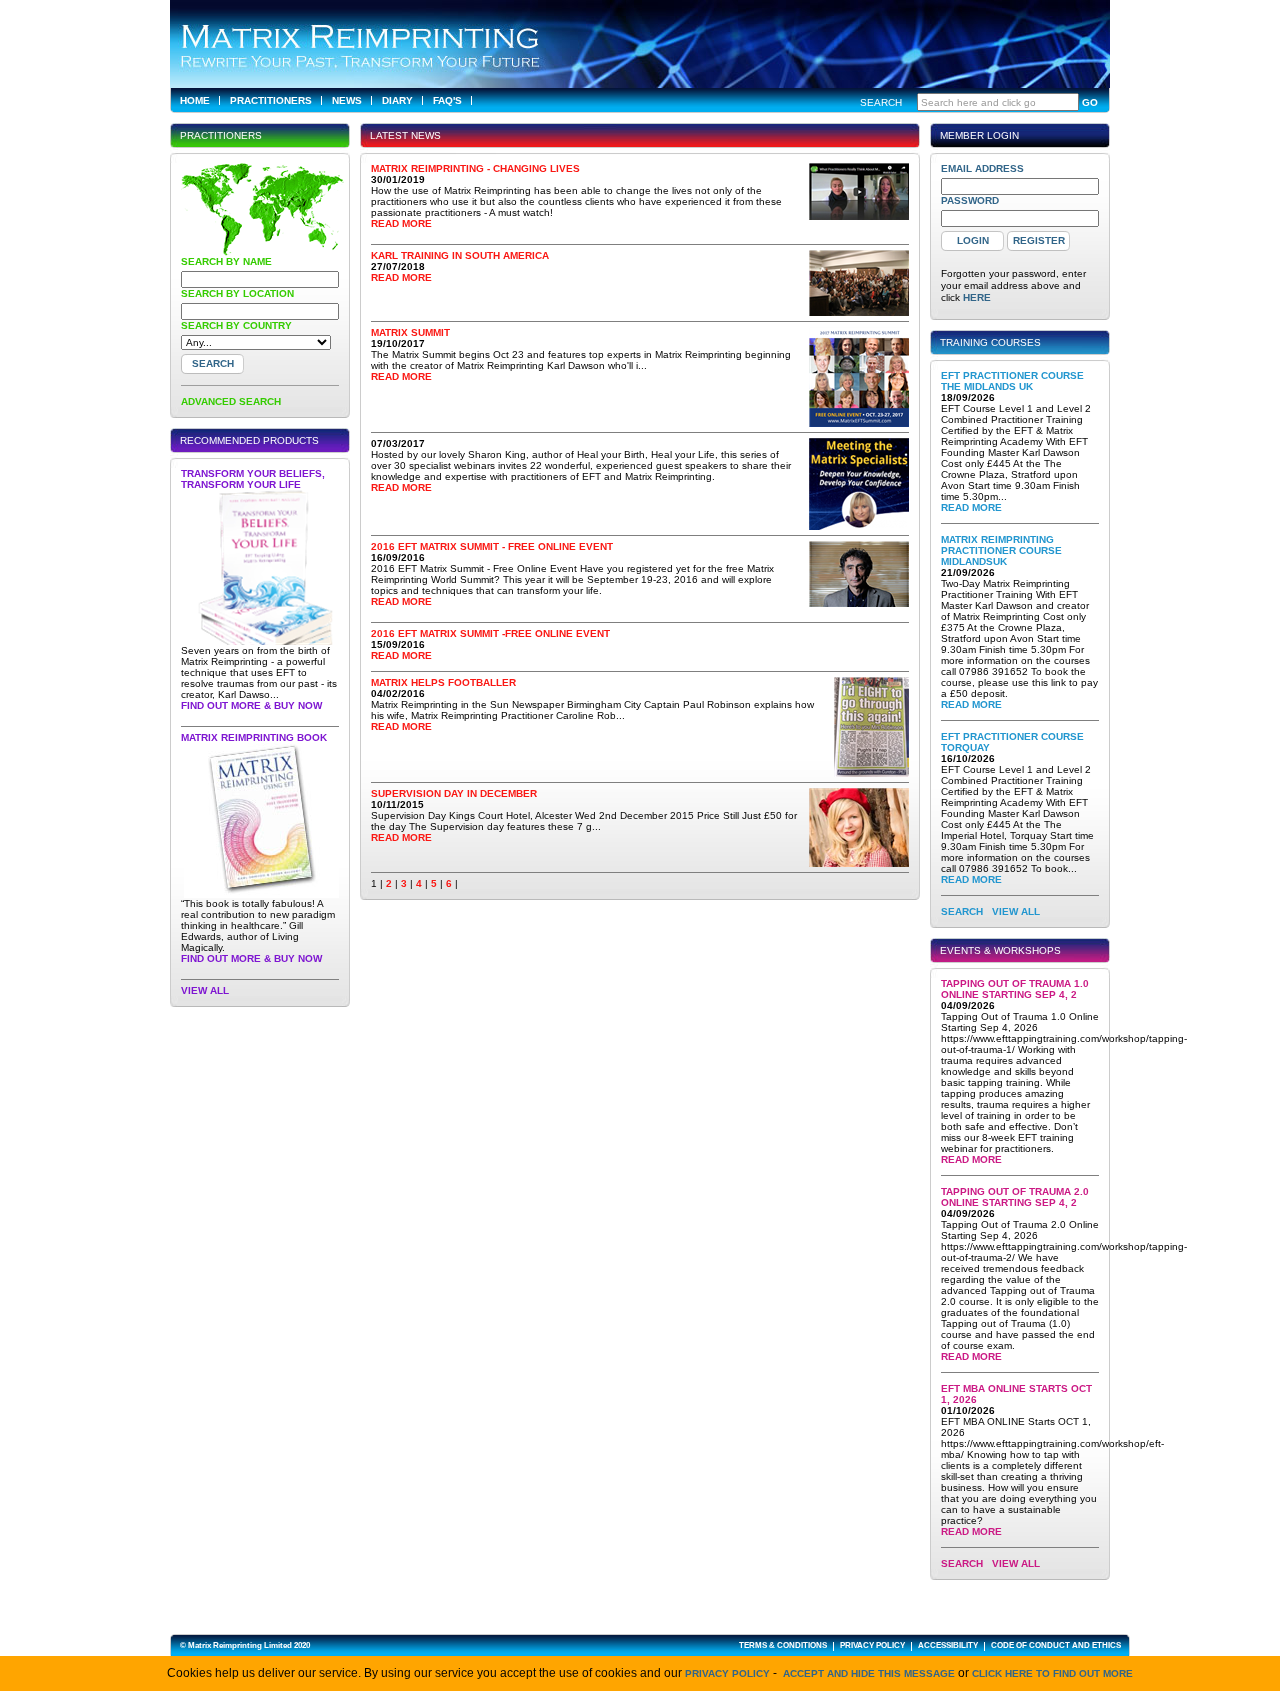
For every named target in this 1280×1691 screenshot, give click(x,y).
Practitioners (271, 100)
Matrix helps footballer (443, 682)
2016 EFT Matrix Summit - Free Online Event (492, 546)
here (977, 297)
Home (195, 100)
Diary (397, 100)
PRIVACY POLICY (872, 1645)
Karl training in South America (460, 255)
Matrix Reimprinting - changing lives (475, 168)
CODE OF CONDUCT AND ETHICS (1056, 1645)
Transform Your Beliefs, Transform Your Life (253, 479)
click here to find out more (1052, 1673)
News (347, 100)
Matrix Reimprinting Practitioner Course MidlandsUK (1001, 550)
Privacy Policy (727, 1673)
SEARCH (962, 911)
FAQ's (447, 100)
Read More (401, 223)
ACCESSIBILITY (948, 1645)
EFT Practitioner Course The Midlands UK (1012, 381)
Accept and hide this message (869, 1673)
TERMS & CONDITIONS (783, 1645)
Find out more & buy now (251, 705)
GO (1090, 102)
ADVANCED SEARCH (231, 401)
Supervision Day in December (454, 793)
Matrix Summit (410, 332)
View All (205, 990)
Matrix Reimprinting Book (254, 737)
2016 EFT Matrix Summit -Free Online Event (490, 633)
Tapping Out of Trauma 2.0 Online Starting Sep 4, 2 (1015, 1197)
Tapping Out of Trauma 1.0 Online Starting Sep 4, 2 (1015, 989)
